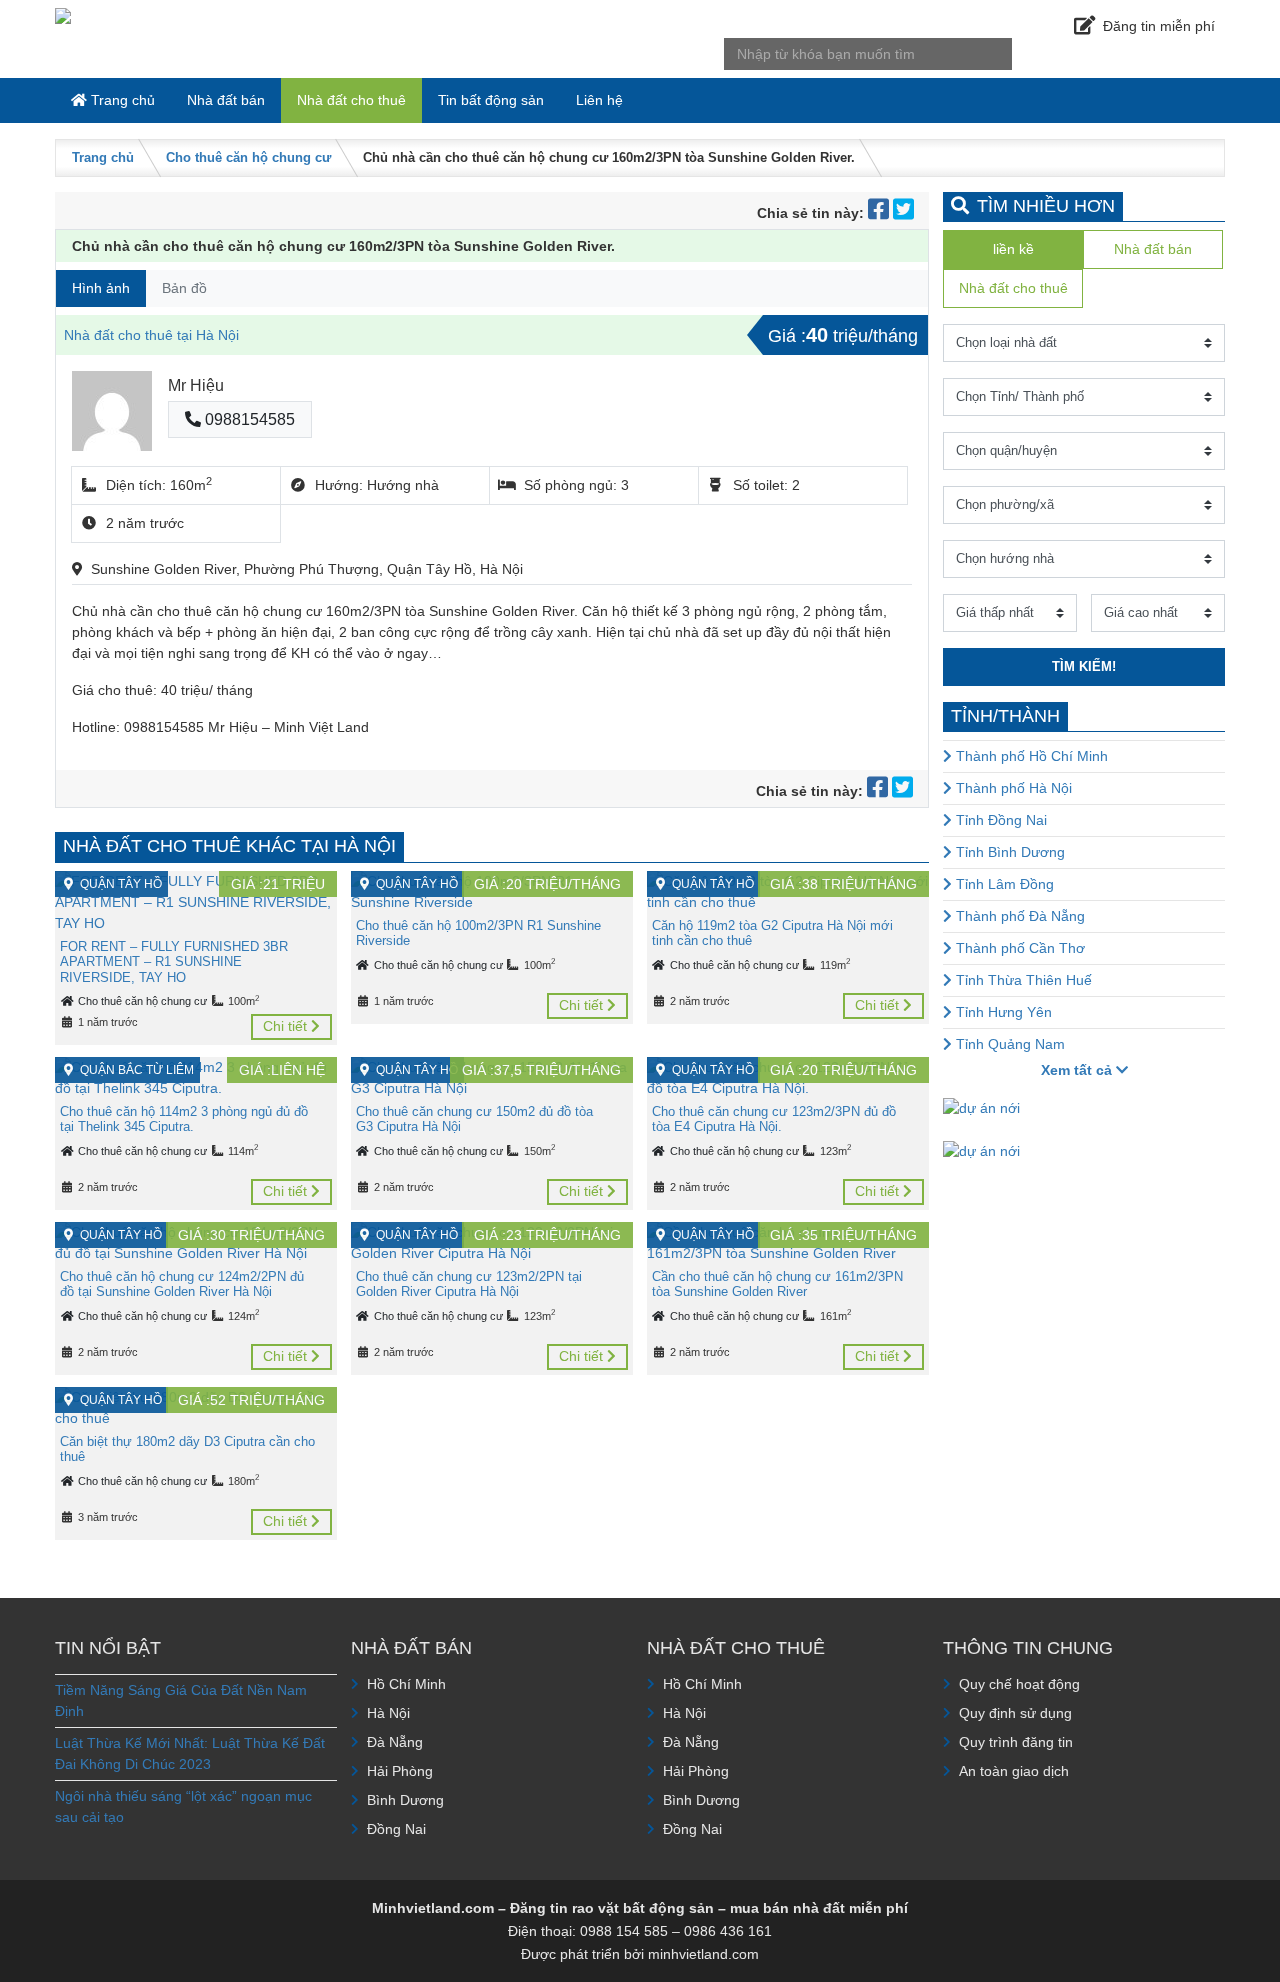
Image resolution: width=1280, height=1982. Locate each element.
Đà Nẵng (395, 1742)
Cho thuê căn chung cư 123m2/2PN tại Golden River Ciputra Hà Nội (469, 1284)
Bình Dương (405, 1800)
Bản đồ (184, 288)
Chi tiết (287, 1026)
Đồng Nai (396, 1829)
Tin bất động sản (491, 100)
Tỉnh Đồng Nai (999, 820)
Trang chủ (121, 100)
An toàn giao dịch (1014, 1771)
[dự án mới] (981, 1107)
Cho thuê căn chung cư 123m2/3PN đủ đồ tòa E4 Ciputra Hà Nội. (774, 1119)
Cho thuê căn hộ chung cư (248, 157)
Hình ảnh (101, 288)
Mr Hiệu (196, 385)
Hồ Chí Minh (406, 1684)
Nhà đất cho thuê (351, 100)
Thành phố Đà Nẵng (1018, 916)
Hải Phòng (400, 1771)
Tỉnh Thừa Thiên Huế (1022, 980)
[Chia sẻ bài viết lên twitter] (903, 213)
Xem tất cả (1078, 1070)
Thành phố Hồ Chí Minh (1030, 756)
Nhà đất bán (226, 100)
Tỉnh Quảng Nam (1008, 1044)
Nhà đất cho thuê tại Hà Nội (151, 335)
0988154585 (248, 419)
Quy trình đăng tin (1016, 1742)
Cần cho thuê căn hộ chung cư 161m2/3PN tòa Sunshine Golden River (777, 1284)
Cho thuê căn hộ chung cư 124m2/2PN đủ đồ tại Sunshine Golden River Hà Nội (182, 1284)
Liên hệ (599, 100)
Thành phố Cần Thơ (1018, 948)
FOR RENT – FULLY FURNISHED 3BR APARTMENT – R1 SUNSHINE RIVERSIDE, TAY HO (174, 962)
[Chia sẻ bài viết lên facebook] (880, 213)
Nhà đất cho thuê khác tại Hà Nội (229, 846)
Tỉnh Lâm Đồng (1003, 884)
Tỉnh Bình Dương (1008, 852)
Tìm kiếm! (1084, 666)
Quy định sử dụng (1015, 1713)
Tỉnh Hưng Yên (1002, 1012)
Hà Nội (388, 1713)
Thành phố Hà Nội (1012, 788)
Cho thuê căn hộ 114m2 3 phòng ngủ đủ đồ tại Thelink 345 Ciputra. (184, 1119)
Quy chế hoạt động (1019, 1684)
